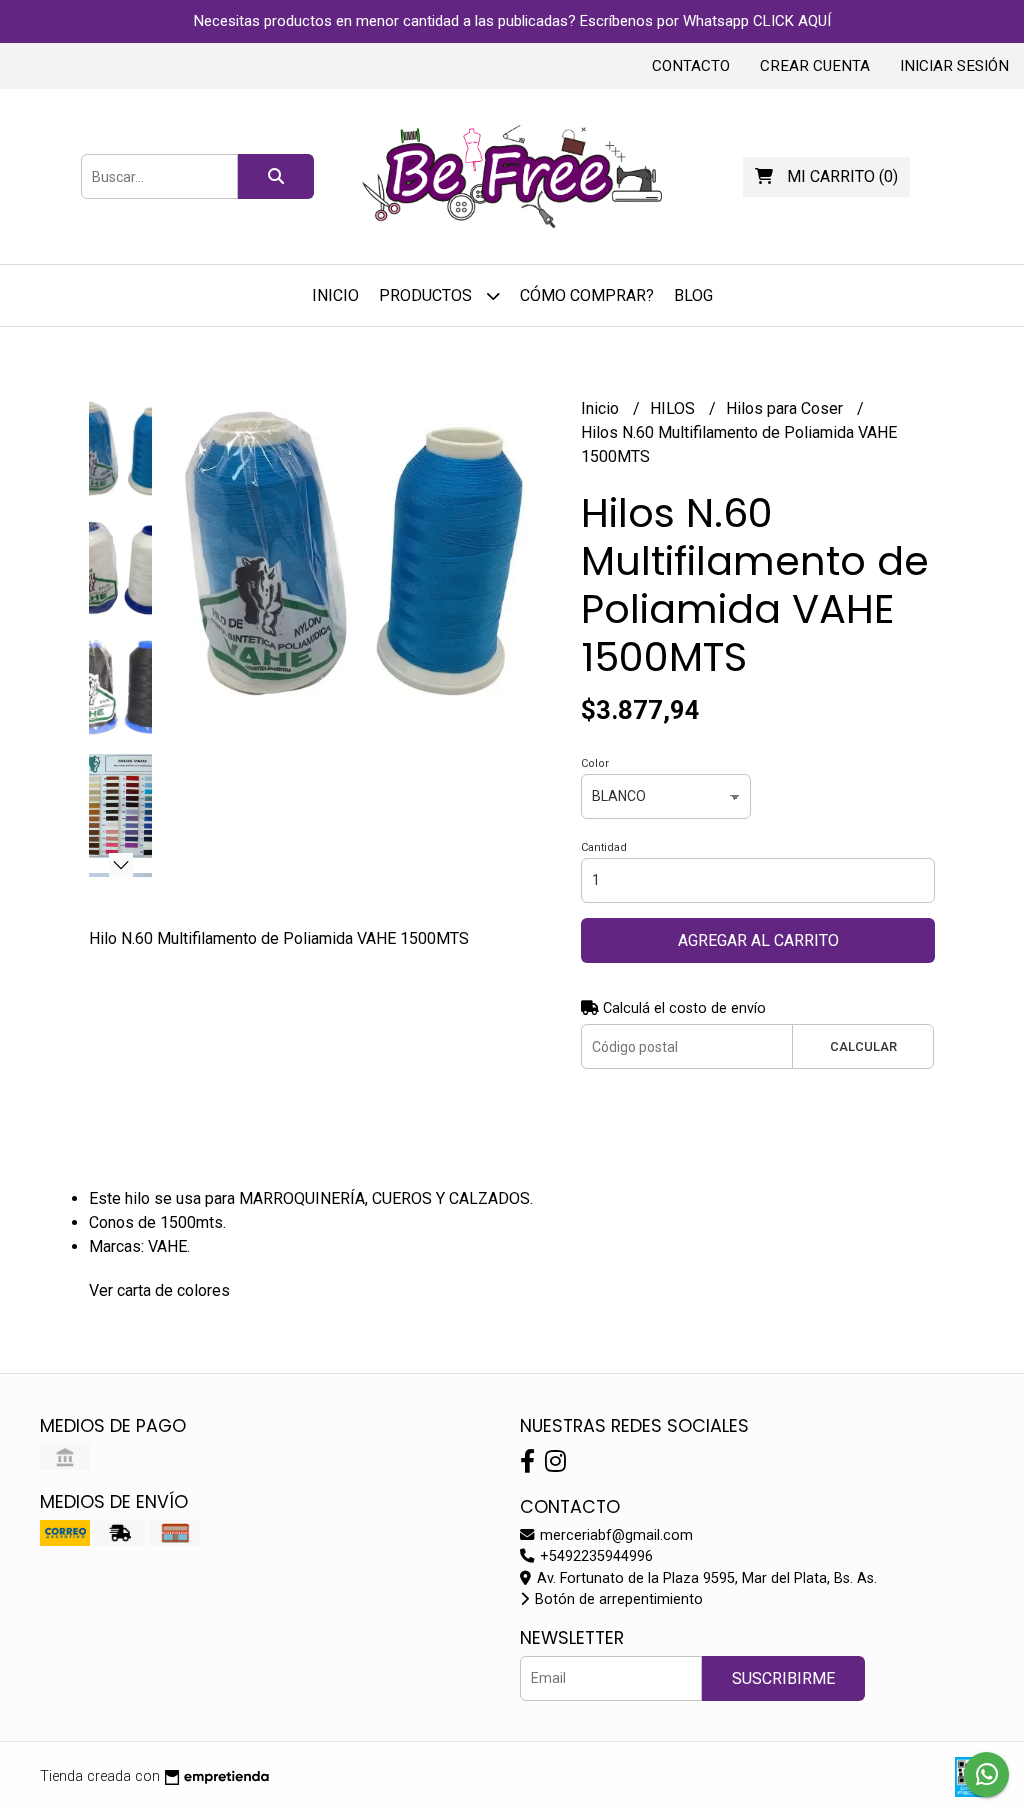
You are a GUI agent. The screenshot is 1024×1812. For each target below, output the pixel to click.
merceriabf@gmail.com (614, 1535)
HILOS (674, 408)
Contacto (691, 66)
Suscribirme (783, 1678)
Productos (427, 295)
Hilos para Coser (786, 408)
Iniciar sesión (954, 66)
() (842, 176)
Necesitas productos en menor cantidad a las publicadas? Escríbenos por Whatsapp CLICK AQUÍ (512, 21)
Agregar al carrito (758, 940)
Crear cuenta (815, 66)
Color (595, 763)
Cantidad (604, 847)
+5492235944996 (594, 1556)
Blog (693, 295)
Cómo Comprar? (587, 295)
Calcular (863, 1046)
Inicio (335, 295)
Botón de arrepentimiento (617, 1599)
